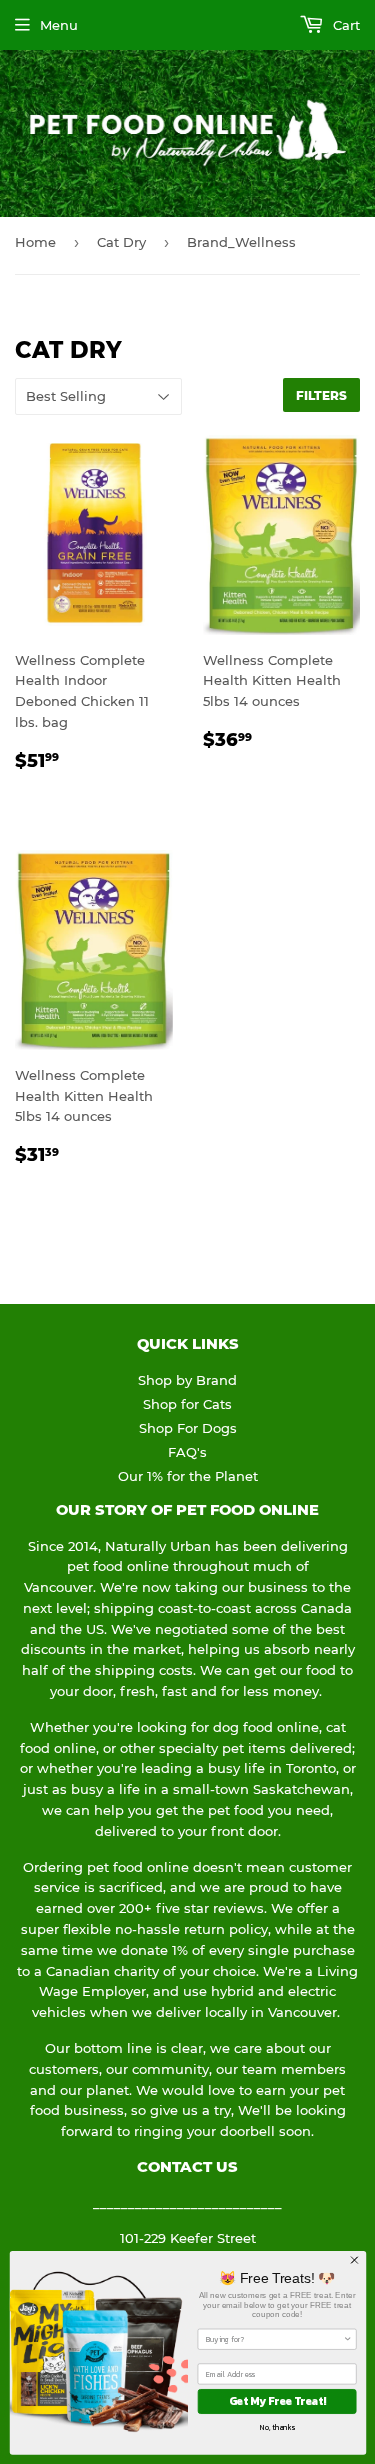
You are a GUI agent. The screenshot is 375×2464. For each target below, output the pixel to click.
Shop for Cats (187, 1404)
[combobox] (274, 2339)
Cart (344, 25)
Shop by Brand (187, 1380)
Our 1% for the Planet (188, 1476)
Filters (321, 395)
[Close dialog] (354, 2260)
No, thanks (276, 2427)
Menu (59, 25)
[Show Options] (347, 2339)
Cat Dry (121, 242)
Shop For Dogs (188, 1428)
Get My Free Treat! (276, 2401)
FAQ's (187, 1452)
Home (35, 242)
